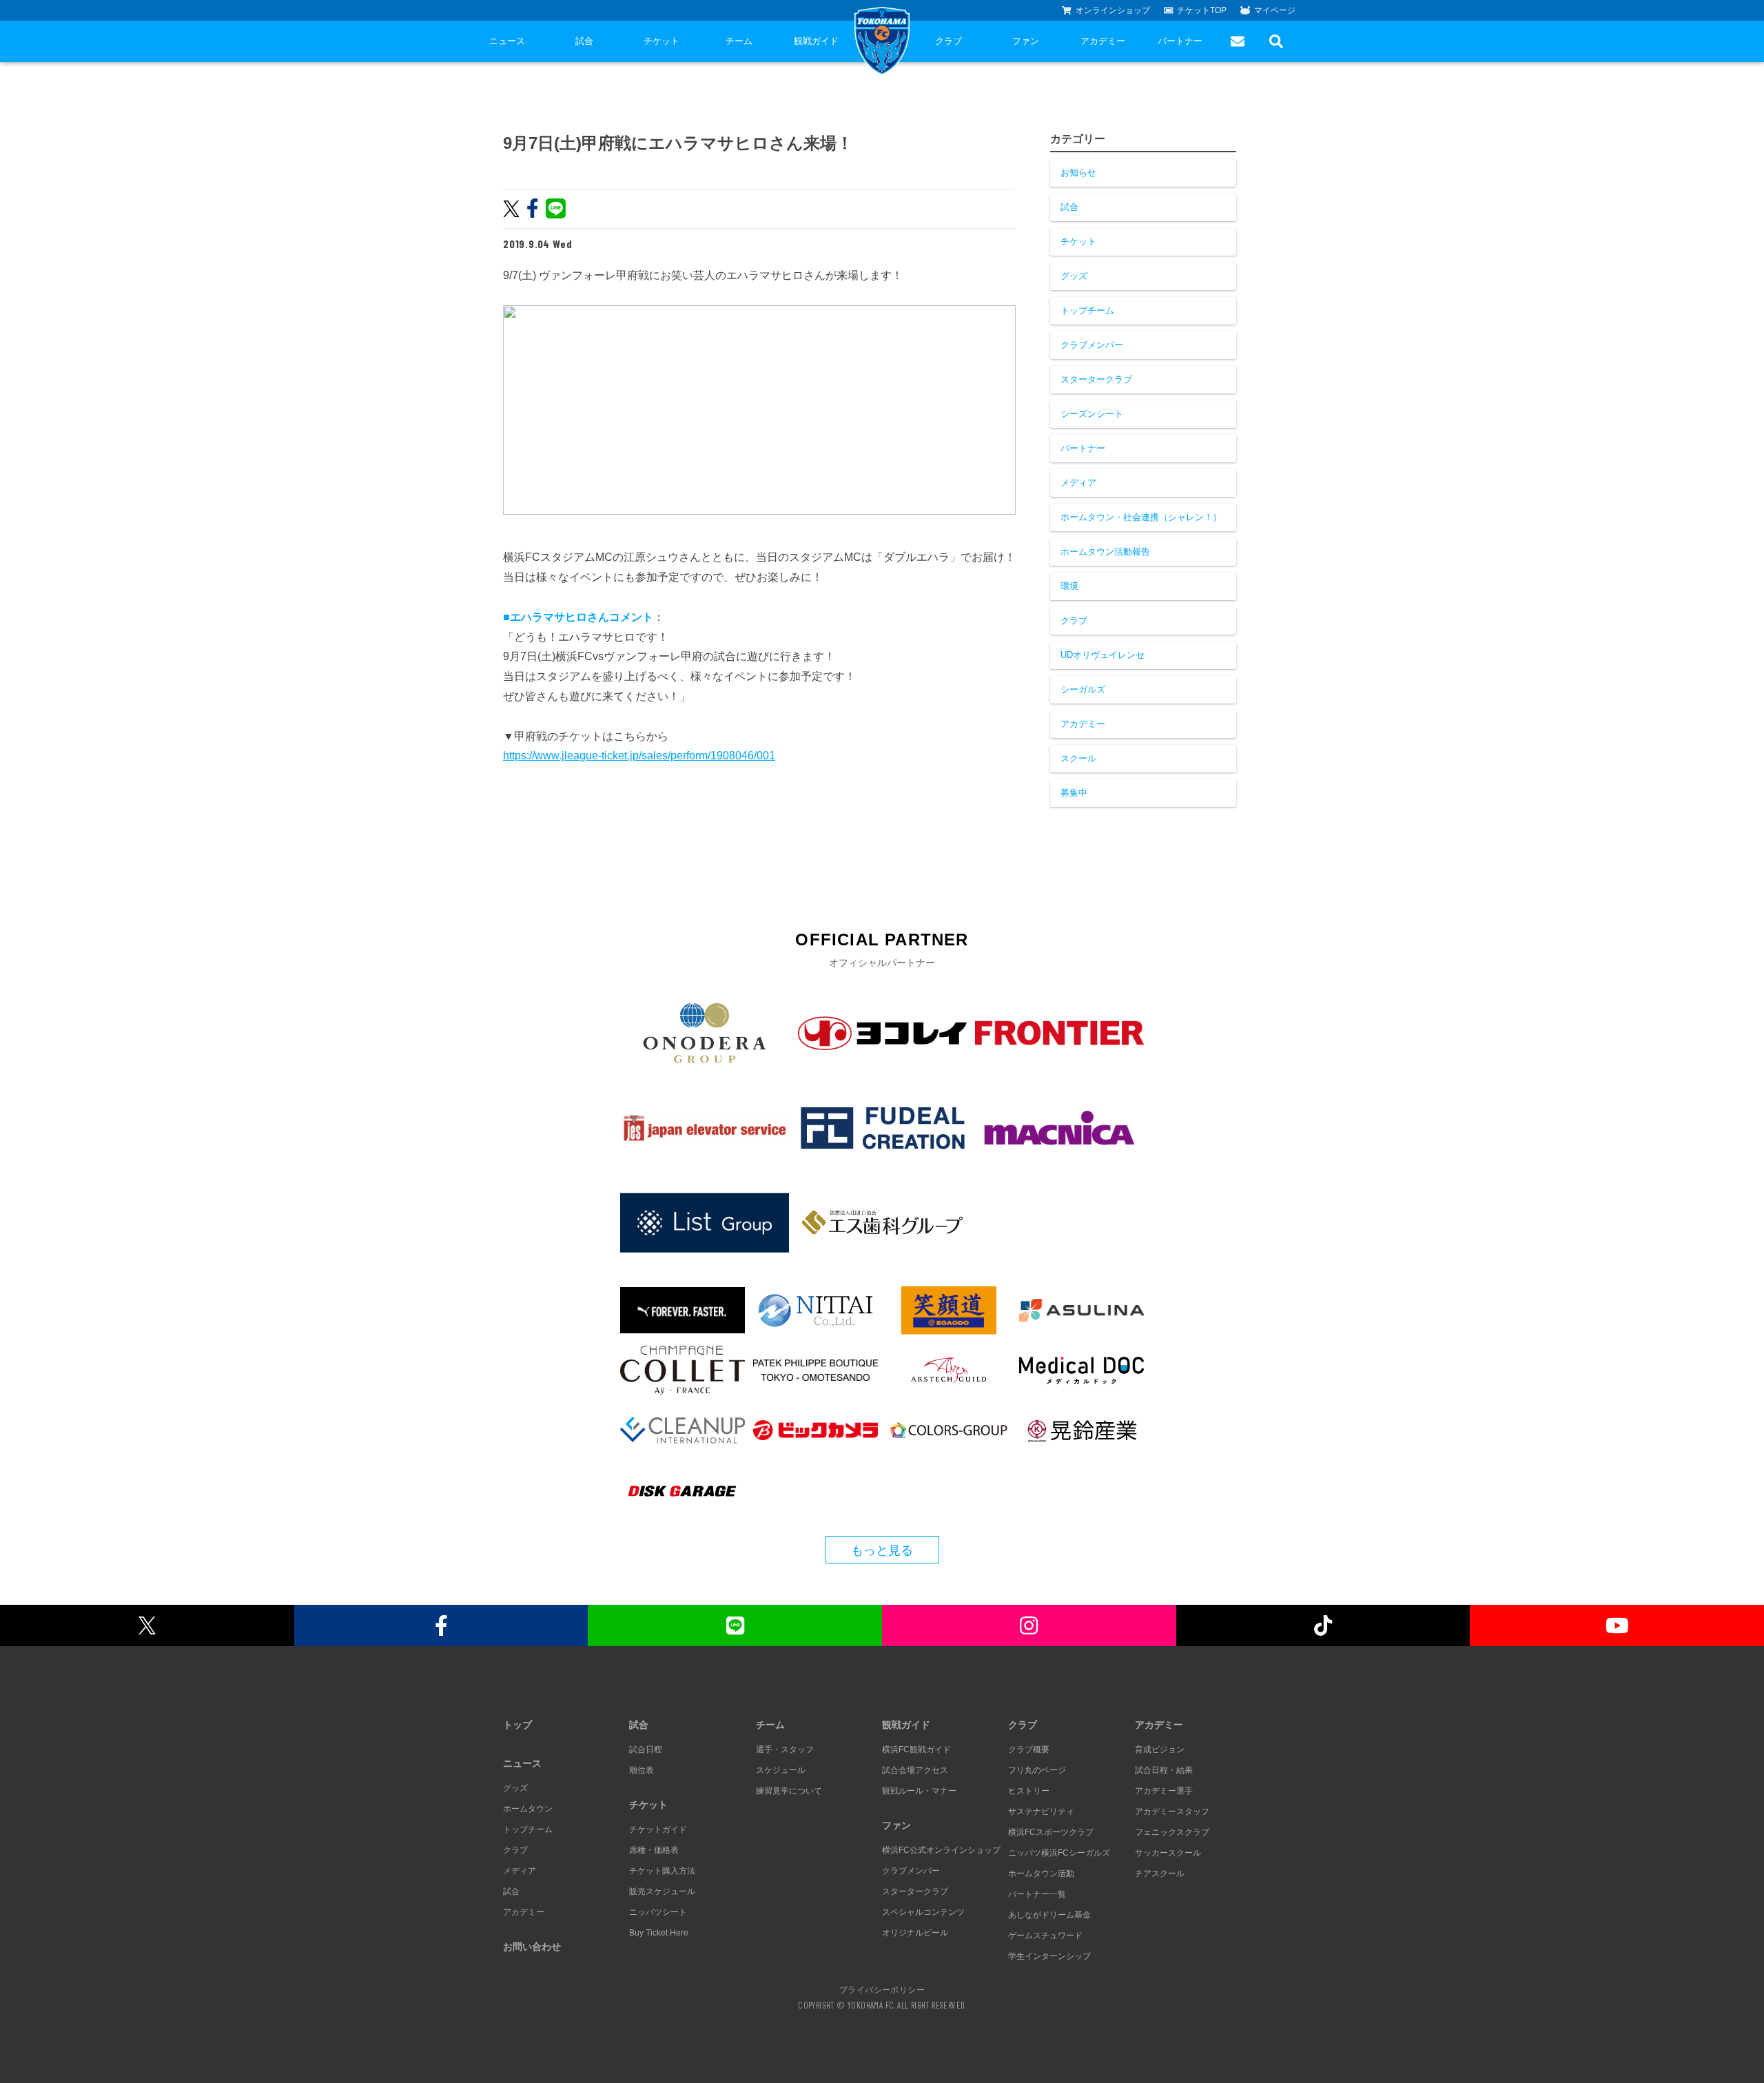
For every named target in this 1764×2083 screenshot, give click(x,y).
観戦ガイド (816, 41)
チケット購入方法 (662, 1871)
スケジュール (781, 1770)
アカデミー (1103, 41)
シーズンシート (1092, 414)
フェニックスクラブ (1172, 1832)
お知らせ (1078, 173)
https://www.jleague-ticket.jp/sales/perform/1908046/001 (639, 756)
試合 (584, 41)
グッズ (1074, 276)
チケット (661, 41)
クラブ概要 (1029, 1749)
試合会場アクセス (915, 1770)
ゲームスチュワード (1045, 1936)
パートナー (1180, 41)
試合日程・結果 (1164, 1770)
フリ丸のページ (1037, 1770)
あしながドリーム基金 (1049, 1915)
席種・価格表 (654, 1850)
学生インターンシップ (1049, 1956)
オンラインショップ (1113, 10)
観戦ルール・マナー (919, 1791)
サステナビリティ (1041, 1812)
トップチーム (1087, 310)
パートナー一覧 (1037, 1894)
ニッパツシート (658, 1912)
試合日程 (646, 1749)
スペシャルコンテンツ (923, 1912)
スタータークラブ (1096, 379)
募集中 (1074, 793)
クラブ (948, 41)
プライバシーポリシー (882, 1989)
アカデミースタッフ (1172, 1812)
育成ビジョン (1160, 1749)
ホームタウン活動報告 (1105, 552)
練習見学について (789, 1791)
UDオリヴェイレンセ (1102, 655)
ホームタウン (528, 1809)
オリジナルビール (915, 1933)
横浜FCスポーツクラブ (1051, 1832)
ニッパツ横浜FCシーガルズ (1059, 1853)
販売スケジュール (662, 1891)
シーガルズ (1083, 689)
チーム (739, 41)
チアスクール (1160, 1874)
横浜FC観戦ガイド (916, 1749)
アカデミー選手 (1164, 1791)
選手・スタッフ (785, 1749)
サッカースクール (1168, 1853)
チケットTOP (1202, 10)
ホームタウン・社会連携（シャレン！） (1141, 517)
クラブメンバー (1092, 345)
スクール (1078, 758)
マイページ (1275, 10)
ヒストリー (1029, 1791)
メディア (1078, 483)
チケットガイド (658, 1829)
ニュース (507, 41)
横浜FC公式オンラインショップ (941, 1850)
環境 (1069, 586)
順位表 (642, 1770)
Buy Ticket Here (659, 1933)
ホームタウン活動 (1041, 1874)
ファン (1026, 41)
